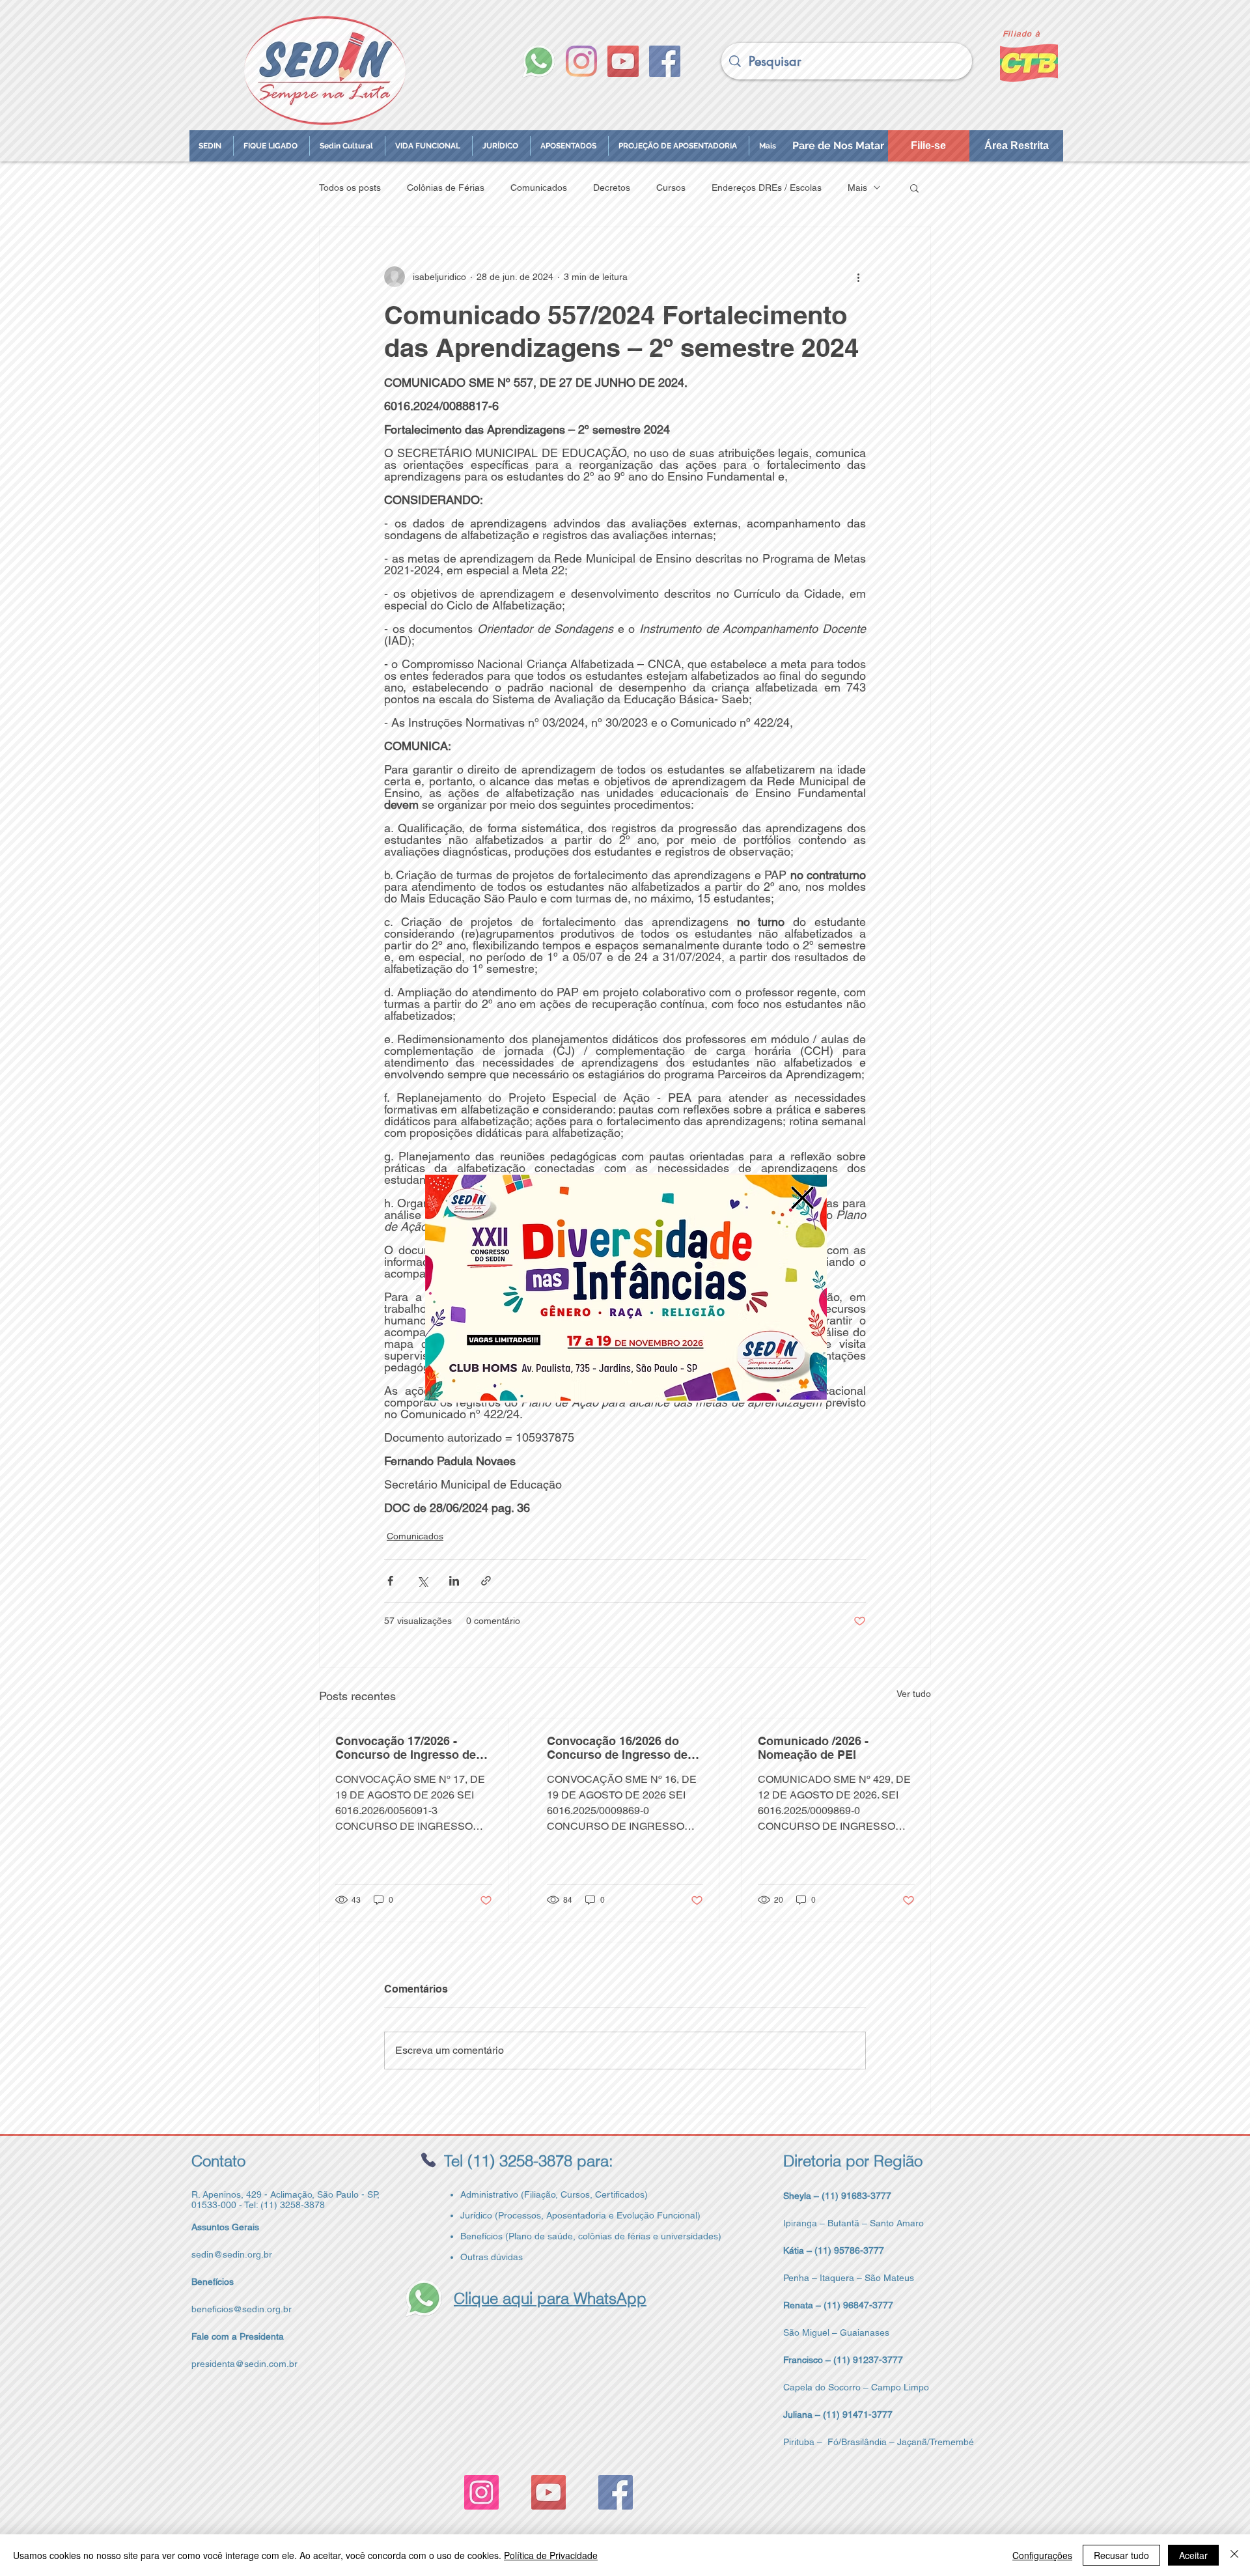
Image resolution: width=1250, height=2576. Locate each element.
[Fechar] (1234, 2555)
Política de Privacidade (551, 2555)
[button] (802, 1198)
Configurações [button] (1042, 2555)
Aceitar (1193, 2555)
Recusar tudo (1121, 2555)
